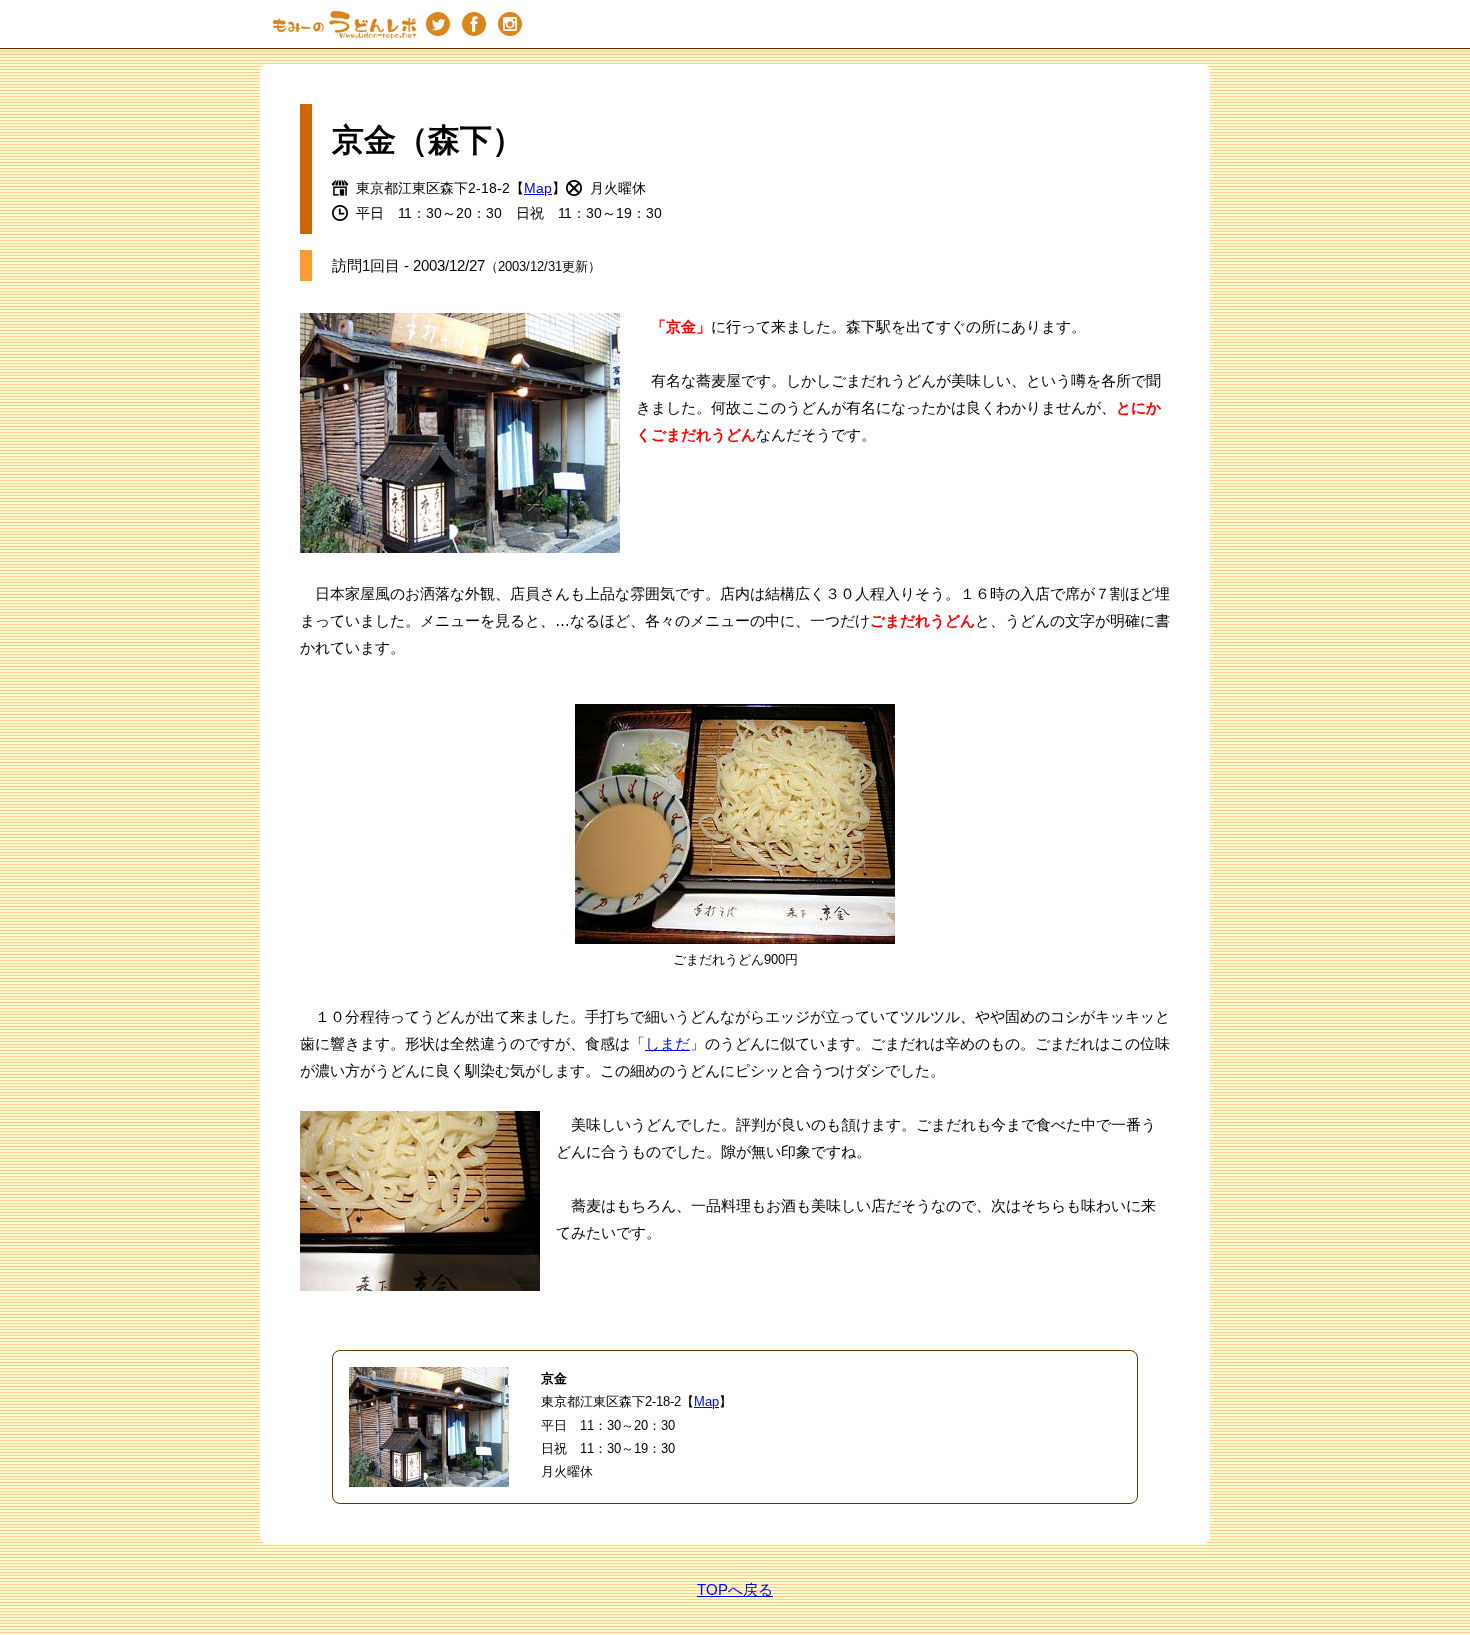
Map (538, 188)
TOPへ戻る (735, 1589)
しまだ (667, 1043)
